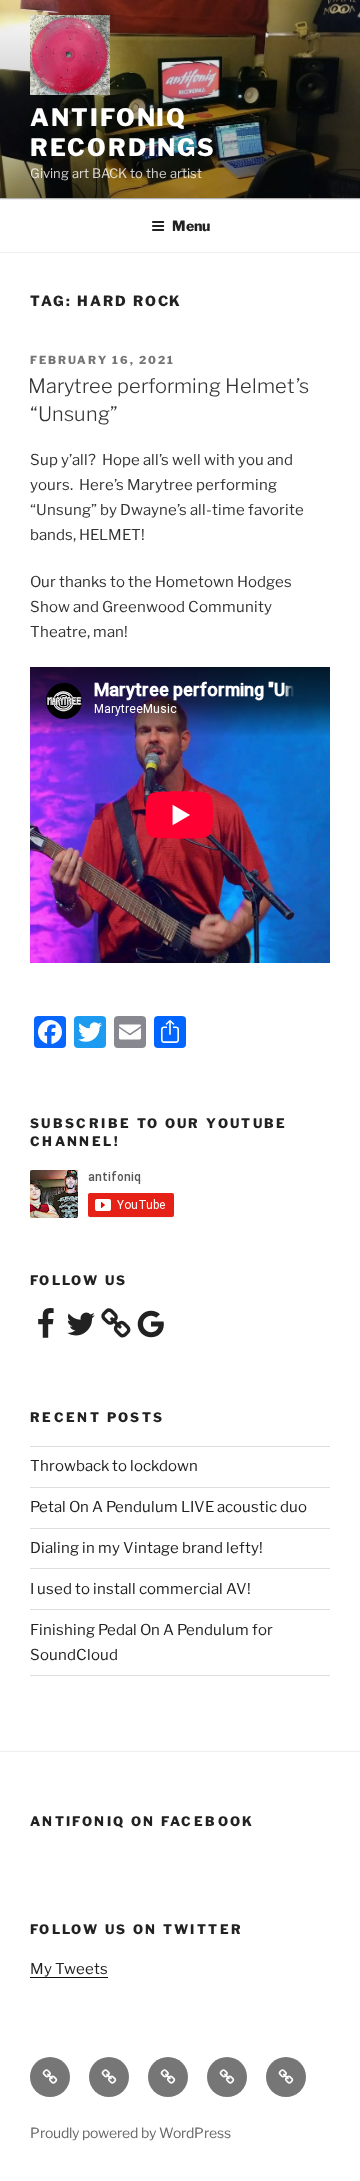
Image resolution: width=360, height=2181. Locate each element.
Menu (191, 225)
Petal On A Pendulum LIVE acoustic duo (168, 1507)
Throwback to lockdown (114, 1466)
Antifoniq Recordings (123, 132)
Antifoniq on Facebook (142, 1821)
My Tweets (69, 1969)
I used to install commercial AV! (140, 1589)
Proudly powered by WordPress (130, 2132)
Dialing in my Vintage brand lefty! (146, 1548)
